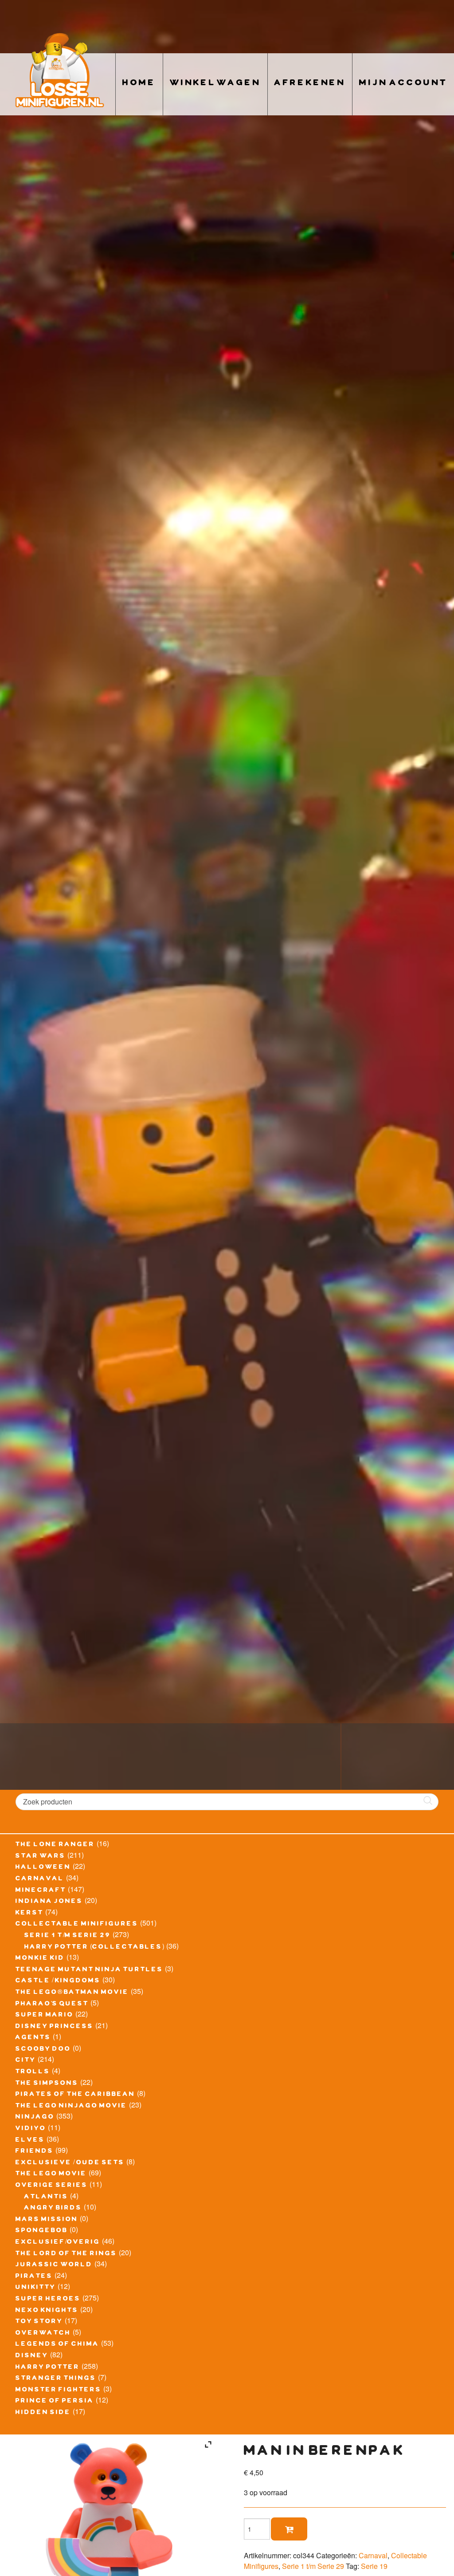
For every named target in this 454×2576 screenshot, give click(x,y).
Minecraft (41, 1891)
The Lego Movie (51, 2174)
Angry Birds (53, 2209)
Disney (32, 2356)
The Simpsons (47, 2084)
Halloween (43, 1868)
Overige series (52, 2186)
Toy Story (39, 2322)
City (26, 2061)
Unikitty (36, 2288)
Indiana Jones (49, 1902)
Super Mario (45, 2016)
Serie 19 (374, 2566)
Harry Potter (48, 2368)
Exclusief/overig (58, 2243)
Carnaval (40, 1879)
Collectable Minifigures (77, 1925)
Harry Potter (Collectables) (94, 1948)
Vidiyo (31, 2129)
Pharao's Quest (52, 2005)
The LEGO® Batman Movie (72, 1993)
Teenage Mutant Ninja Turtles (89, 1970)
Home (139, 84)
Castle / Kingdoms (58, 1981)
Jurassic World (54, 2265)
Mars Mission (47, 2220)
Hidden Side (43, 2413)
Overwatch (43, 2334)
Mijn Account (403, 84)
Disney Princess (55, 2027)
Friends (35, 2152)
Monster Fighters (59, 2391)
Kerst (29, 1914)
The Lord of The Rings (66, 2254)
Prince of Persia (55, 2402)
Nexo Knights (47, 2311)
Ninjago (35, 2118)
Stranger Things (56, 2379)
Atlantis (46, 2198)
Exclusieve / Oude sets (70, 2163)
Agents (33, 2038)
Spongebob (42, 2231)
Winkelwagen (215, 84)
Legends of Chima (57, 2345)
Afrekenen (310, 84)
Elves (30, 2141)
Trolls (33, 2072)
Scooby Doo (43, 2050)
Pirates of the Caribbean (75, 2095)
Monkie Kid (40, 1959)
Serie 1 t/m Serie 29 (68, 1936)
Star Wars (41, 1857)
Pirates (34, 2277)
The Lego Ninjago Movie (71, 2107)
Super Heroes (48, 2300)
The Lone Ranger (55, 1845)
